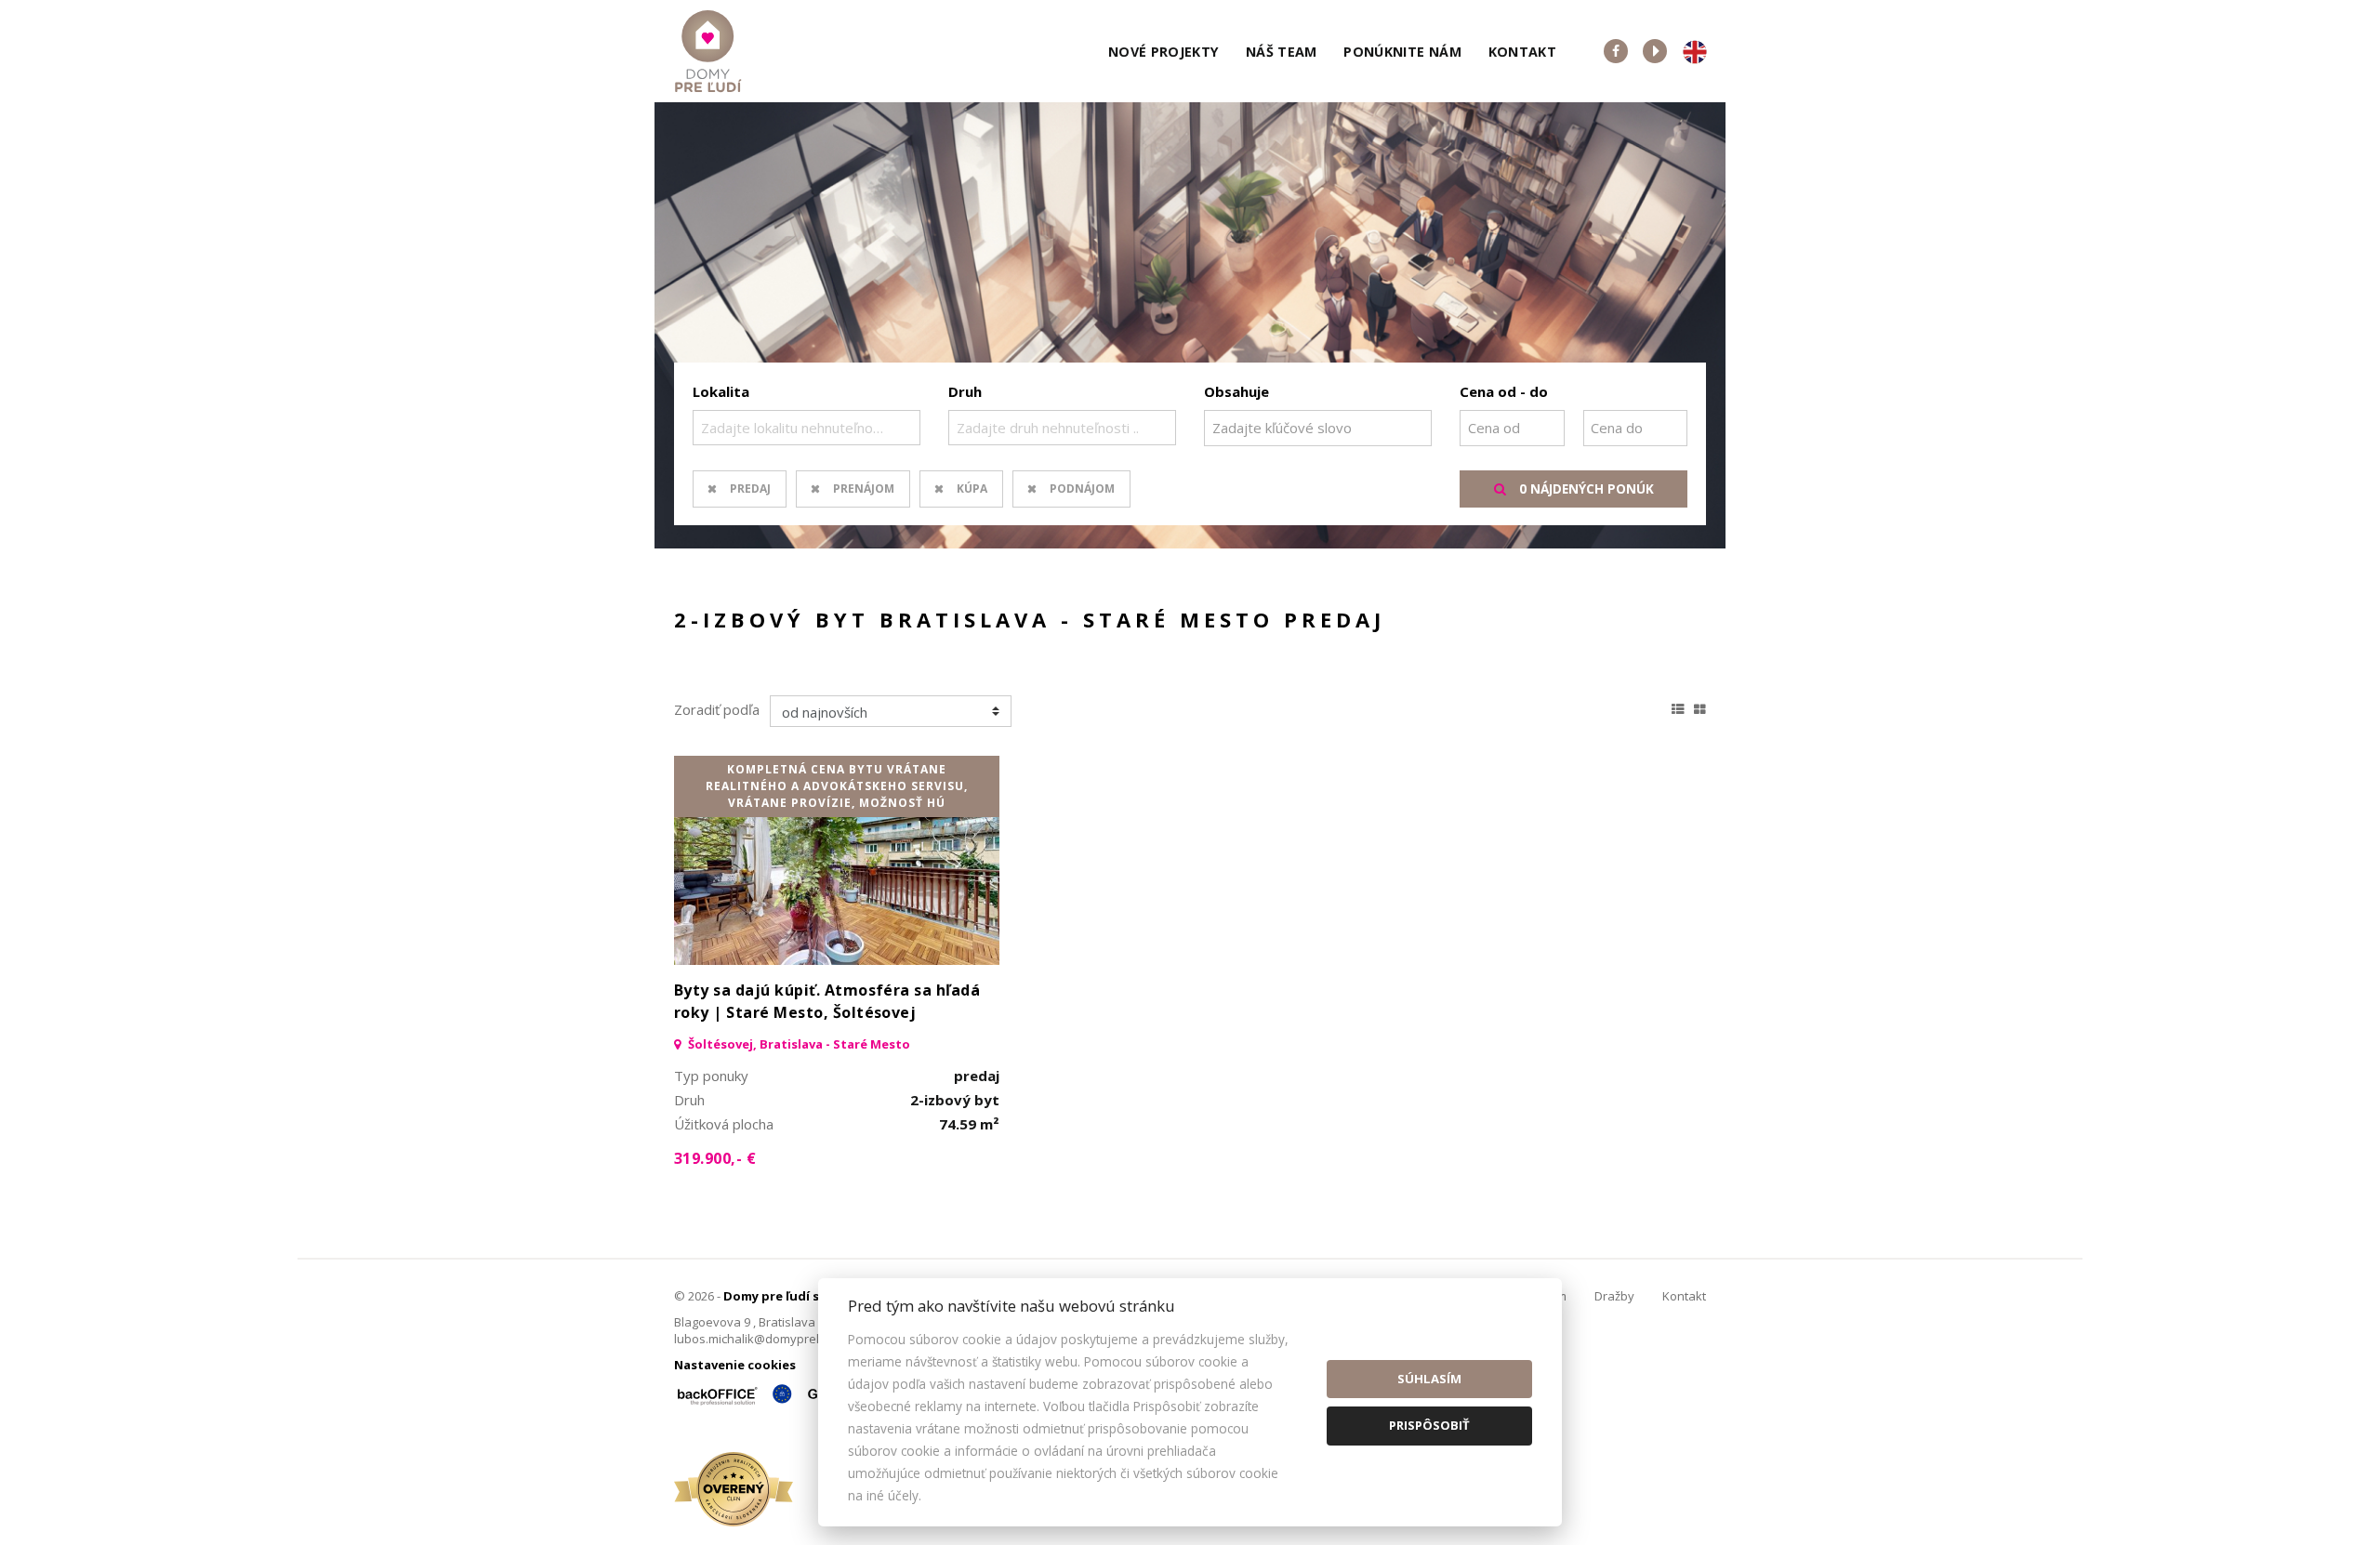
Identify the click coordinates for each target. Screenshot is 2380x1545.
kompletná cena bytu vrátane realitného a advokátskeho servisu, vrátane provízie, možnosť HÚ (837, 786)
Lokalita (721, 391)
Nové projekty (1164, 52)
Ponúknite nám (1402, 52)
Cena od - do (1504, 391)
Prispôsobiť (1429, 1425)
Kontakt (1523, 52)
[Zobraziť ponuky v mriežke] (1700, 706)
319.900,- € (715, 1158)
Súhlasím (1429, 1379)
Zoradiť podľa (717, 709)
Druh (965, 391)
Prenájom (864, 489)
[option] (1190, 325)
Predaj (750, 489)
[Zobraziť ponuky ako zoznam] (1678, 706)
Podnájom (1082, 489)
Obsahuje (1236, 391)
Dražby (1614, 1296)
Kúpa (972, 489)
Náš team (1282, 52)
